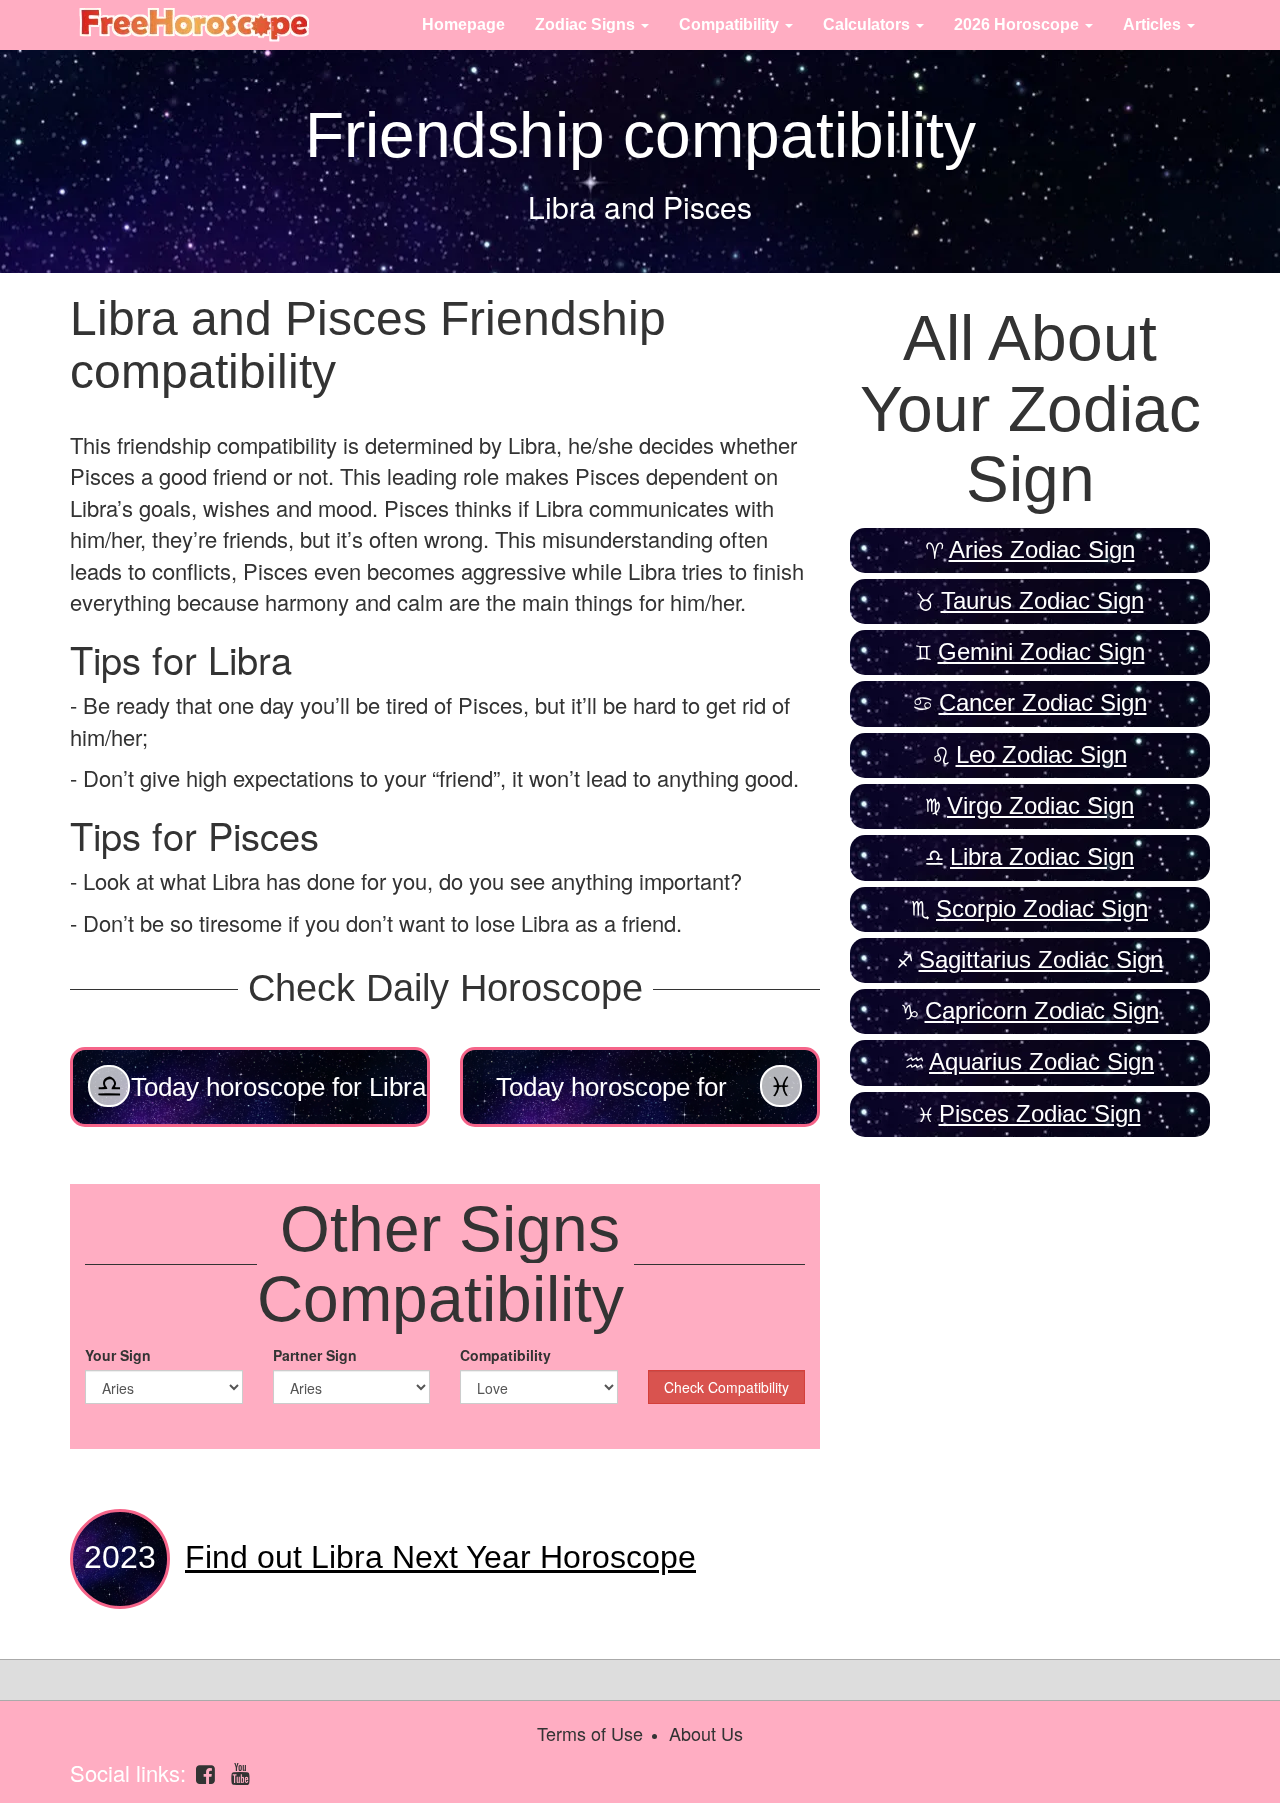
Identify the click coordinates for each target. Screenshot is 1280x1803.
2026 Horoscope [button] (1018, 24)
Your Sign (118, 1355)
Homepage (463, 24)
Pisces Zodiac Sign (1040, 1113)
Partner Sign (315, 1355)
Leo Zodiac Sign (1041, 754)
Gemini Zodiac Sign (1041, 651)
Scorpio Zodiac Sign (1042, 908)
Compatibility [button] (731, 24)
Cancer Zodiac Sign (1043, 702)
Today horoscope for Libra (278, 1087)
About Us (706, 1733)
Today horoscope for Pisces (611, 1099)
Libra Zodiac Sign (1042, 856)
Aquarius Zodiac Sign (1041, 1061)
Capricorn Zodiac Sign (1042, 1010)
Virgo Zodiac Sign (1040, 805)
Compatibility (505, 1355)
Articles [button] (1154, 24)
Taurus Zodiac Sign (1042, 600)
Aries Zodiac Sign (1042, 549)
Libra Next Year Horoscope (440, 1557)
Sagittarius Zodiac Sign (1041, 959)
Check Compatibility (726, 1387)
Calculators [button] (868, 24)
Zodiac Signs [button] (587, 24)
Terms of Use (590, 1733)
